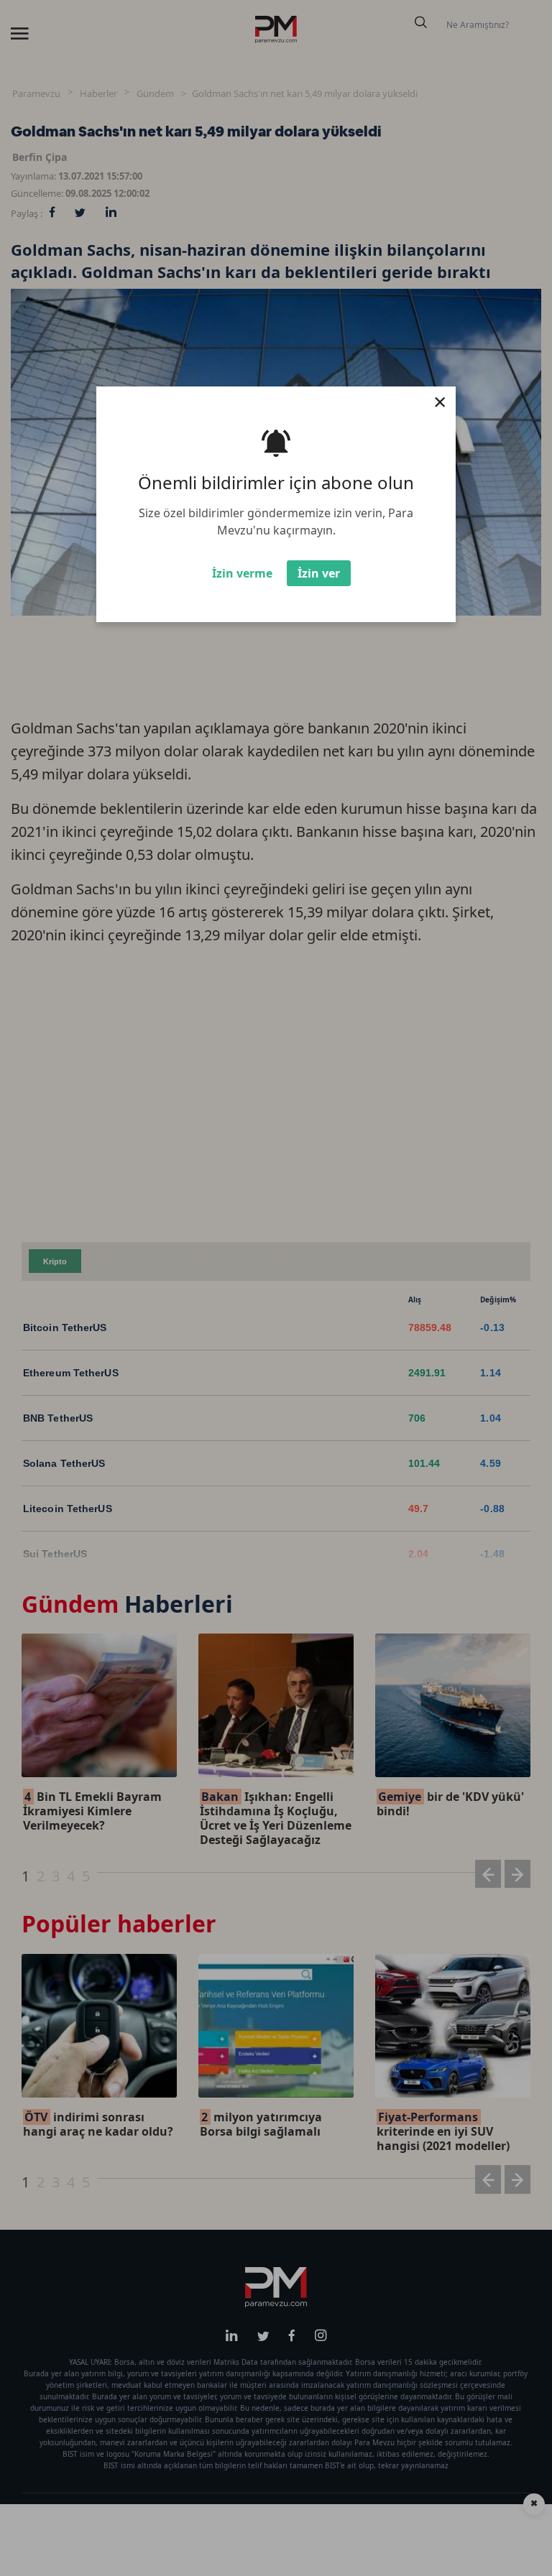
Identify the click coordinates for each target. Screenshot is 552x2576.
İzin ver (319, 573)
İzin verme (242, 573)
